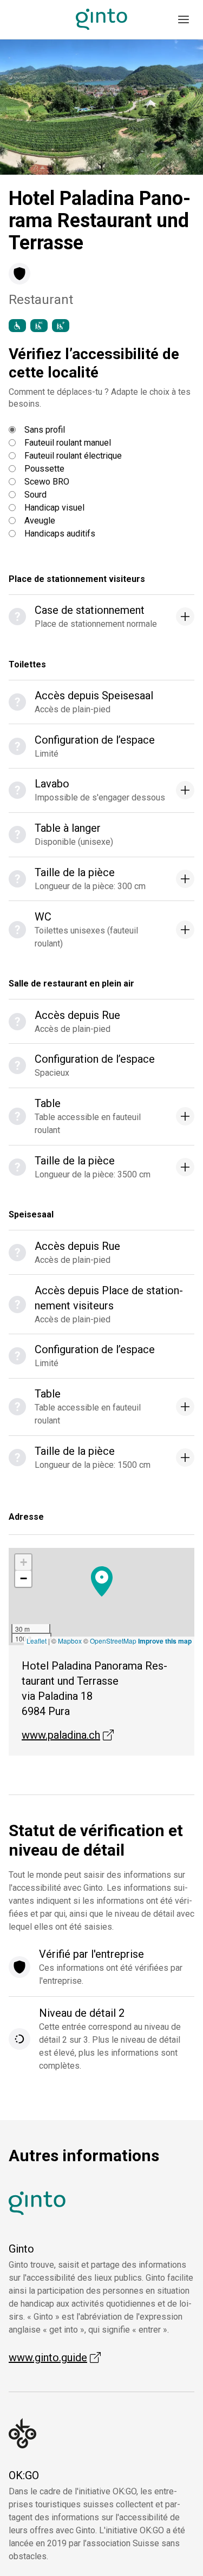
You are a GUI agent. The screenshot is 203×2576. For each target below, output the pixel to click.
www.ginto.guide (55, 2358)
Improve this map (165, 1641)
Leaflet (37, 1641)
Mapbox (70, 1641)
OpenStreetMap (113, 1641)
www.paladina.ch (68, 1735)
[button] (25, 107)
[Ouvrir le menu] (184, 19)
